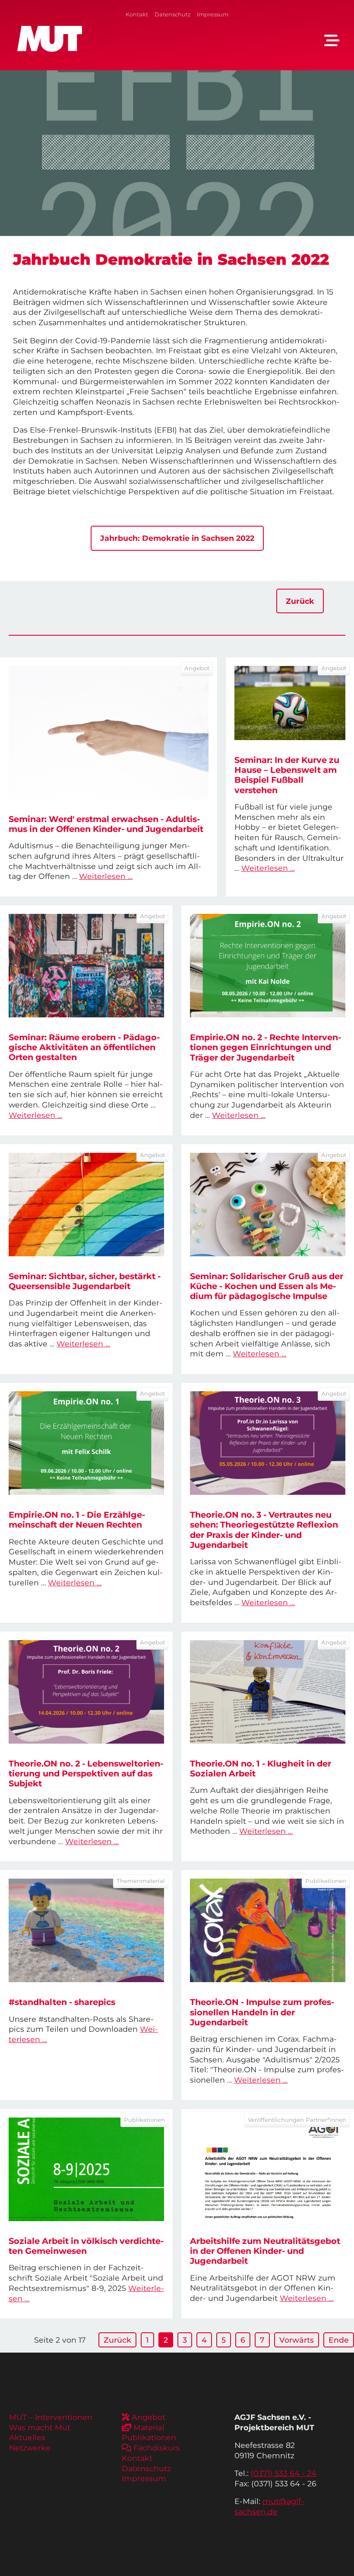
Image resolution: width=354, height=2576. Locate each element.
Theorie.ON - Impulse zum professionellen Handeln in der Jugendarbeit (262, 2012)
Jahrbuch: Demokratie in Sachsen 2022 (177, 538)
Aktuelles (27, 2437)
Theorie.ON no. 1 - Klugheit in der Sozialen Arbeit (261, 1768)
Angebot (149, 2417)
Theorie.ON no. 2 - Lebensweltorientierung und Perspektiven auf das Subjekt (86, 1773)
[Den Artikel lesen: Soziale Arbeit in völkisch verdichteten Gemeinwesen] (86, 2169)
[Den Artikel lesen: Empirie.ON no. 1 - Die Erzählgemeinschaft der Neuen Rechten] (86, 1443)
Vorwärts (297, 2340)
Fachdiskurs (157, 2448)
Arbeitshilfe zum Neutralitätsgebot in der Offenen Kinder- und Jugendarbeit (265, 2251)
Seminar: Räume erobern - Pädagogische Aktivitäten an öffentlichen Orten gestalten (84, 1047)
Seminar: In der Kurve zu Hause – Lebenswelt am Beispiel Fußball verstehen (287, 775)
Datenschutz (172, 14)
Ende (339, 2340)
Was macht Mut (40, 2427)
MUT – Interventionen (51, 2417)
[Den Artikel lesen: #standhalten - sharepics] (86, 1930)
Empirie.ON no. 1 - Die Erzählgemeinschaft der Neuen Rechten (77, 1520)
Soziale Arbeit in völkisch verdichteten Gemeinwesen (86, 2246)
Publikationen (149, 2437)
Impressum (213, 14)
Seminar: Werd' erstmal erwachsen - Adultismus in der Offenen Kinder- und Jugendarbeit (106, 824)
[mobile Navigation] (332, 41)
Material (149, 2427)
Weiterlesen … (106, 876)
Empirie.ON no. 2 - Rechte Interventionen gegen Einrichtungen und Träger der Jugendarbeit (265, 1047)
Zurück (300, 601)
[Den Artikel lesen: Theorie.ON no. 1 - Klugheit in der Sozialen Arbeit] (268, 1692)
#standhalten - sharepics (62, 2002)
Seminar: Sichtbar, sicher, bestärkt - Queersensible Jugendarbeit (85, 1281)
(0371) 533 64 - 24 (284, 2473)
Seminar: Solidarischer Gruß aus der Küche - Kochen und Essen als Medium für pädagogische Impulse (267, 1286)
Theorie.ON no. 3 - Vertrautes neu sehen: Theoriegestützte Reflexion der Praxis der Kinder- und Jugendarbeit (264, 1530)
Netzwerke (30, 2448)
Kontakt (137, 14)
